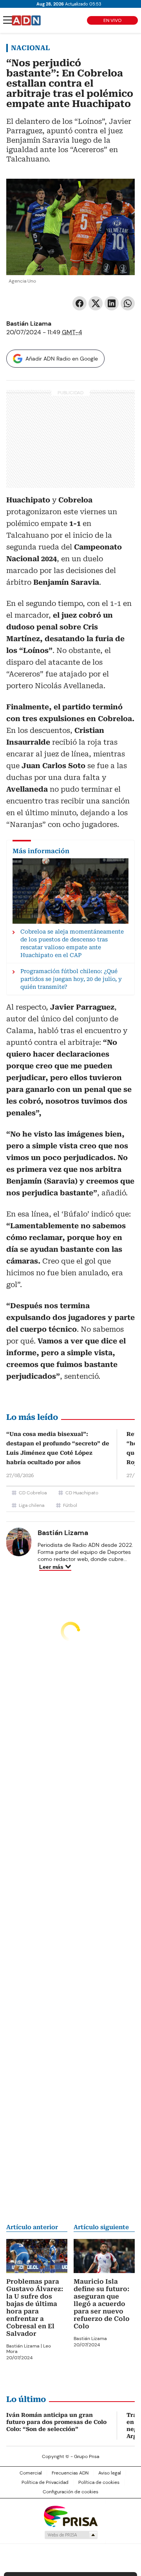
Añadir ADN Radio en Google (62, 359)
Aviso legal (110, 2473)
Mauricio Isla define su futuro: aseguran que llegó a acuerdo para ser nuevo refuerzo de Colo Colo (102, 2304)
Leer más (51, 1567)
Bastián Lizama (29, 324)
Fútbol (70, 1505)
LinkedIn (112, 303)
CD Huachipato (82, 1493)
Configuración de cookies (70, 2492)
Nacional (30, 48)
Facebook (80, 303)
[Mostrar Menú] (8, 20)
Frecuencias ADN (70, 2473)
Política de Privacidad (45, 2482)
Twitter (96, 303)
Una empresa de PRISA (70, 2516)
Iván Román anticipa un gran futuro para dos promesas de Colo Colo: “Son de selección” (56, 2422)
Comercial (31, 2473)
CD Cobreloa (33, 1493)
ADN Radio (26, 20)
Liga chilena (32, 1505)
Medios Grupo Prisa (71, 2535)
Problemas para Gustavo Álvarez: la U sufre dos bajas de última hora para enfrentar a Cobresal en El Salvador (35, 2308)
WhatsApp (128, 303)
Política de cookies (99, 2482)
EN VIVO (112, 20)
